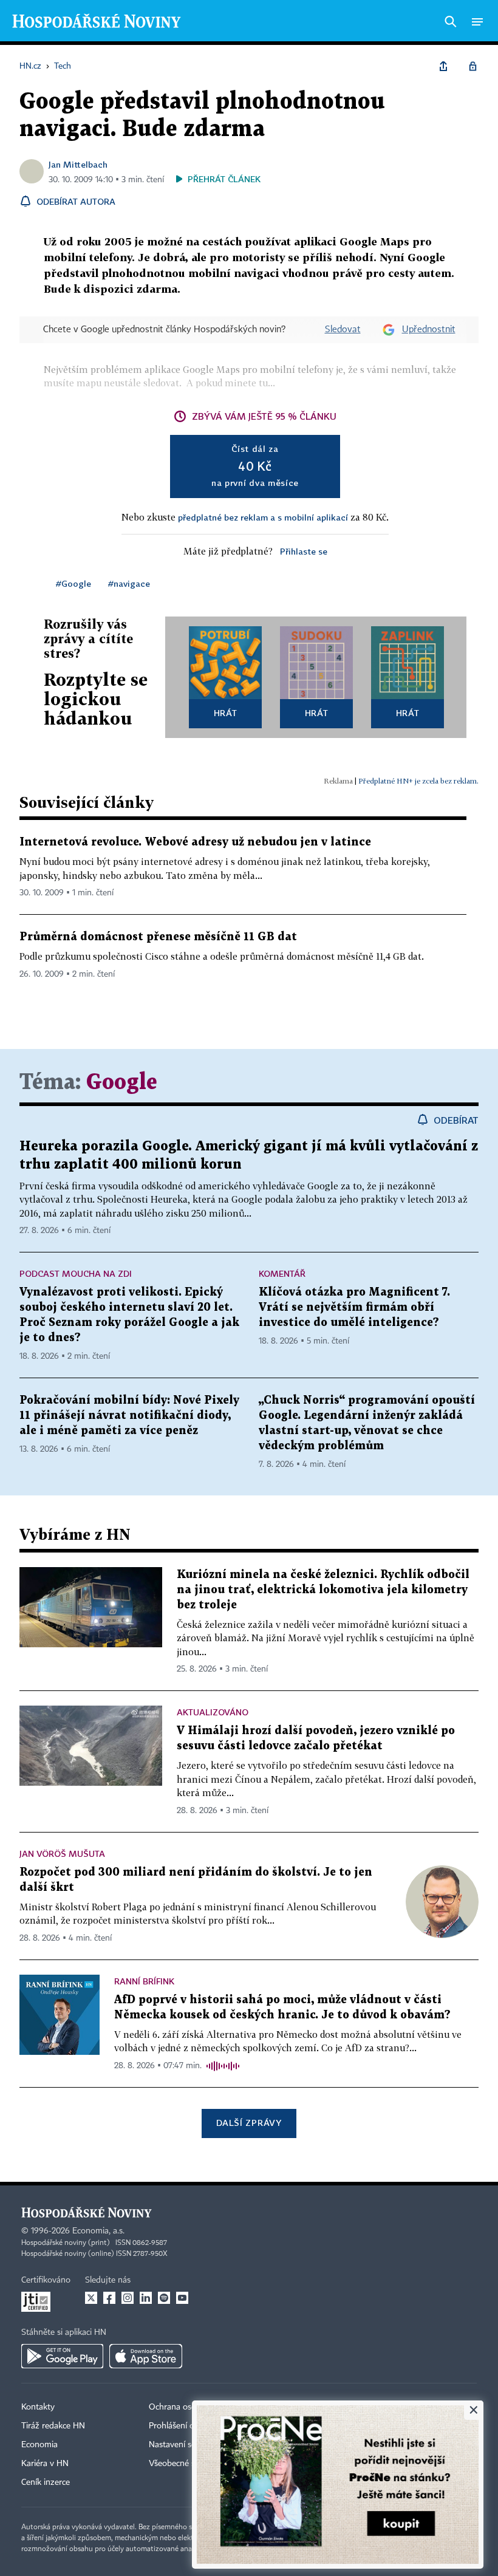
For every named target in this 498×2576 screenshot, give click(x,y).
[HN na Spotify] (164, 2298)
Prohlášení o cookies (186, 2426)
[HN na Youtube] (182, 2298)
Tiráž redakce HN (53, 2426)
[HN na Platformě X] (91, 2298)
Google (122, 1083)
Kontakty (38, 2407)
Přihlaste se (304, 551)
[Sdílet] (443, 66)
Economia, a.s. (98, 2231)
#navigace (129, 583)
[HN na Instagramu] (128, 2298)
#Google (73, 583)
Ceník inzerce (46, 2482)
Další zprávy (249, 2123)
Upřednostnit (429, 330)
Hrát (226, 713)
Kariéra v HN (45, 2464)
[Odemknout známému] (472, 66)
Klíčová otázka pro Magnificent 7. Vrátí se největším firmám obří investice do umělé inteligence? (354, 1307)
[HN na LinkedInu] (146, 2298)
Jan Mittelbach (78, 164)
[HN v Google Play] (62, 2356)
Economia (39, 2445)
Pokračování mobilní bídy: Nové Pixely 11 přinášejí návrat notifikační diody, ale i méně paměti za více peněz (129, 1416)
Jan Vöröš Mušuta (62, 1853)
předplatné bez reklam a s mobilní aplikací (263, 517)
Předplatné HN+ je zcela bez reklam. (418, 781)
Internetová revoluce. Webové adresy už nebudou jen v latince (195, 842)
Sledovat (343, 330)
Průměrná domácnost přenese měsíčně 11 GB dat (158, 937)
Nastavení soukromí (186, 2445)
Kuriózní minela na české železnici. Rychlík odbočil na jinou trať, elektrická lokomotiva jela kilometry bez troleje (323, 1590)
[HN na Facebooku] (109, 2298)
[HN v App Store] (146, 2356)
